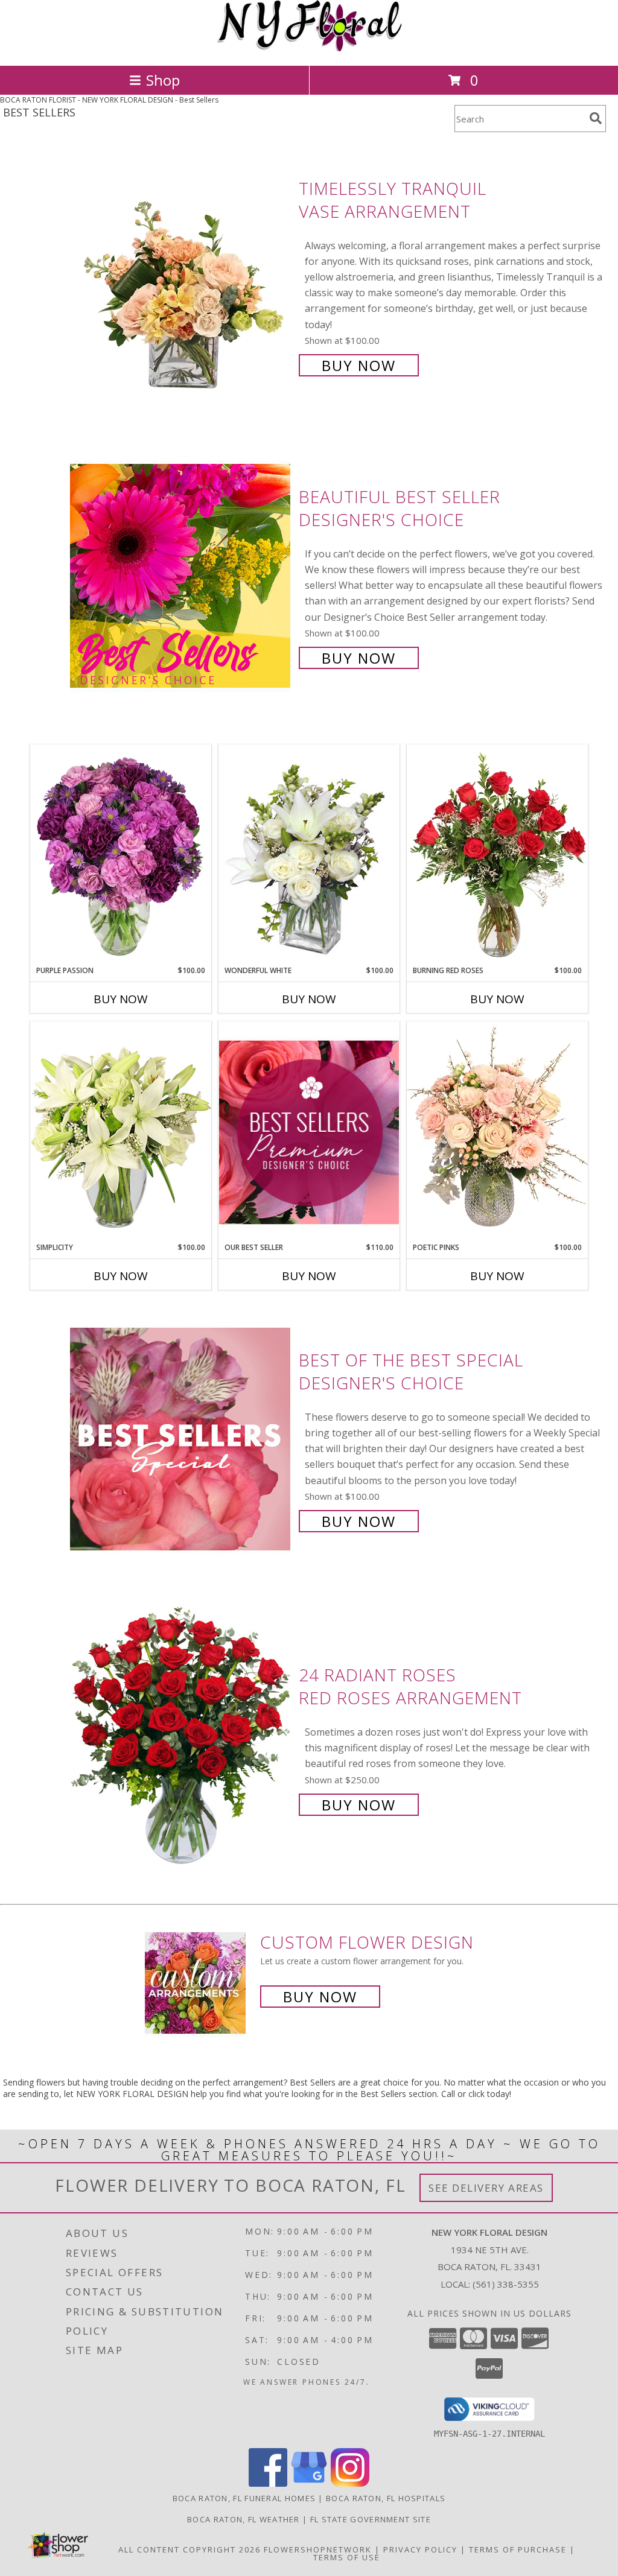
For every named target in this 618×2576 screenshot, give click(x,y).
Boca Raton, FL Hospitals (386, 2498)
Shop (163, 80)
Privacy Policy (420, 2549)
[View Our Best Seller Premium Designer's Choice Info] (309, 1132)
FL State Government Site (371, 2519)
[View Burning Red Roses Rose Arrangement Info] (497, 855)
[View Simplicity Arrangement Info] (121, 1131)
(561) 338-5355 (506, 2284)
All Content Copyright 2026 (190, 2549)
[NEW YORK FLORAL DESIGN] (309, 48)
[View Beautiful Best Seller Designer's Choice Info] (181, 576)
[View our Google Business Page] (309, 2483)
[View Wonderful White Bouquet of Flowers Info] (309, 855)
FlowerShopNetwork (318, 2549)
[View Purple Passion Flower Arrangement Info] (121, 855)
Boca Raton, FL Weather (244, 2519)
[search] (596, 118)
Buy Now (359, 365)
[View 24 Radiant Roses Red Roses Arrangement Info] (181, 1738)
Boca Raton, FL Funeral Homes (244, 2498)
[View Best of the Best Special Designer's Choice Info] (181, 1439)
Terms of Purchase (518, 2549)
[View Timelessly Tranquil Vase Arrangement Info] (181, 275)
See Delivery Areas (486, 2188)
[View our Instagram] (350, 2483)
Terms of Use (347, 2557)
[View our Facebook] (268, 2483)
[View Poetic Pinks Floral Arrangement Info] (497, 1132)
